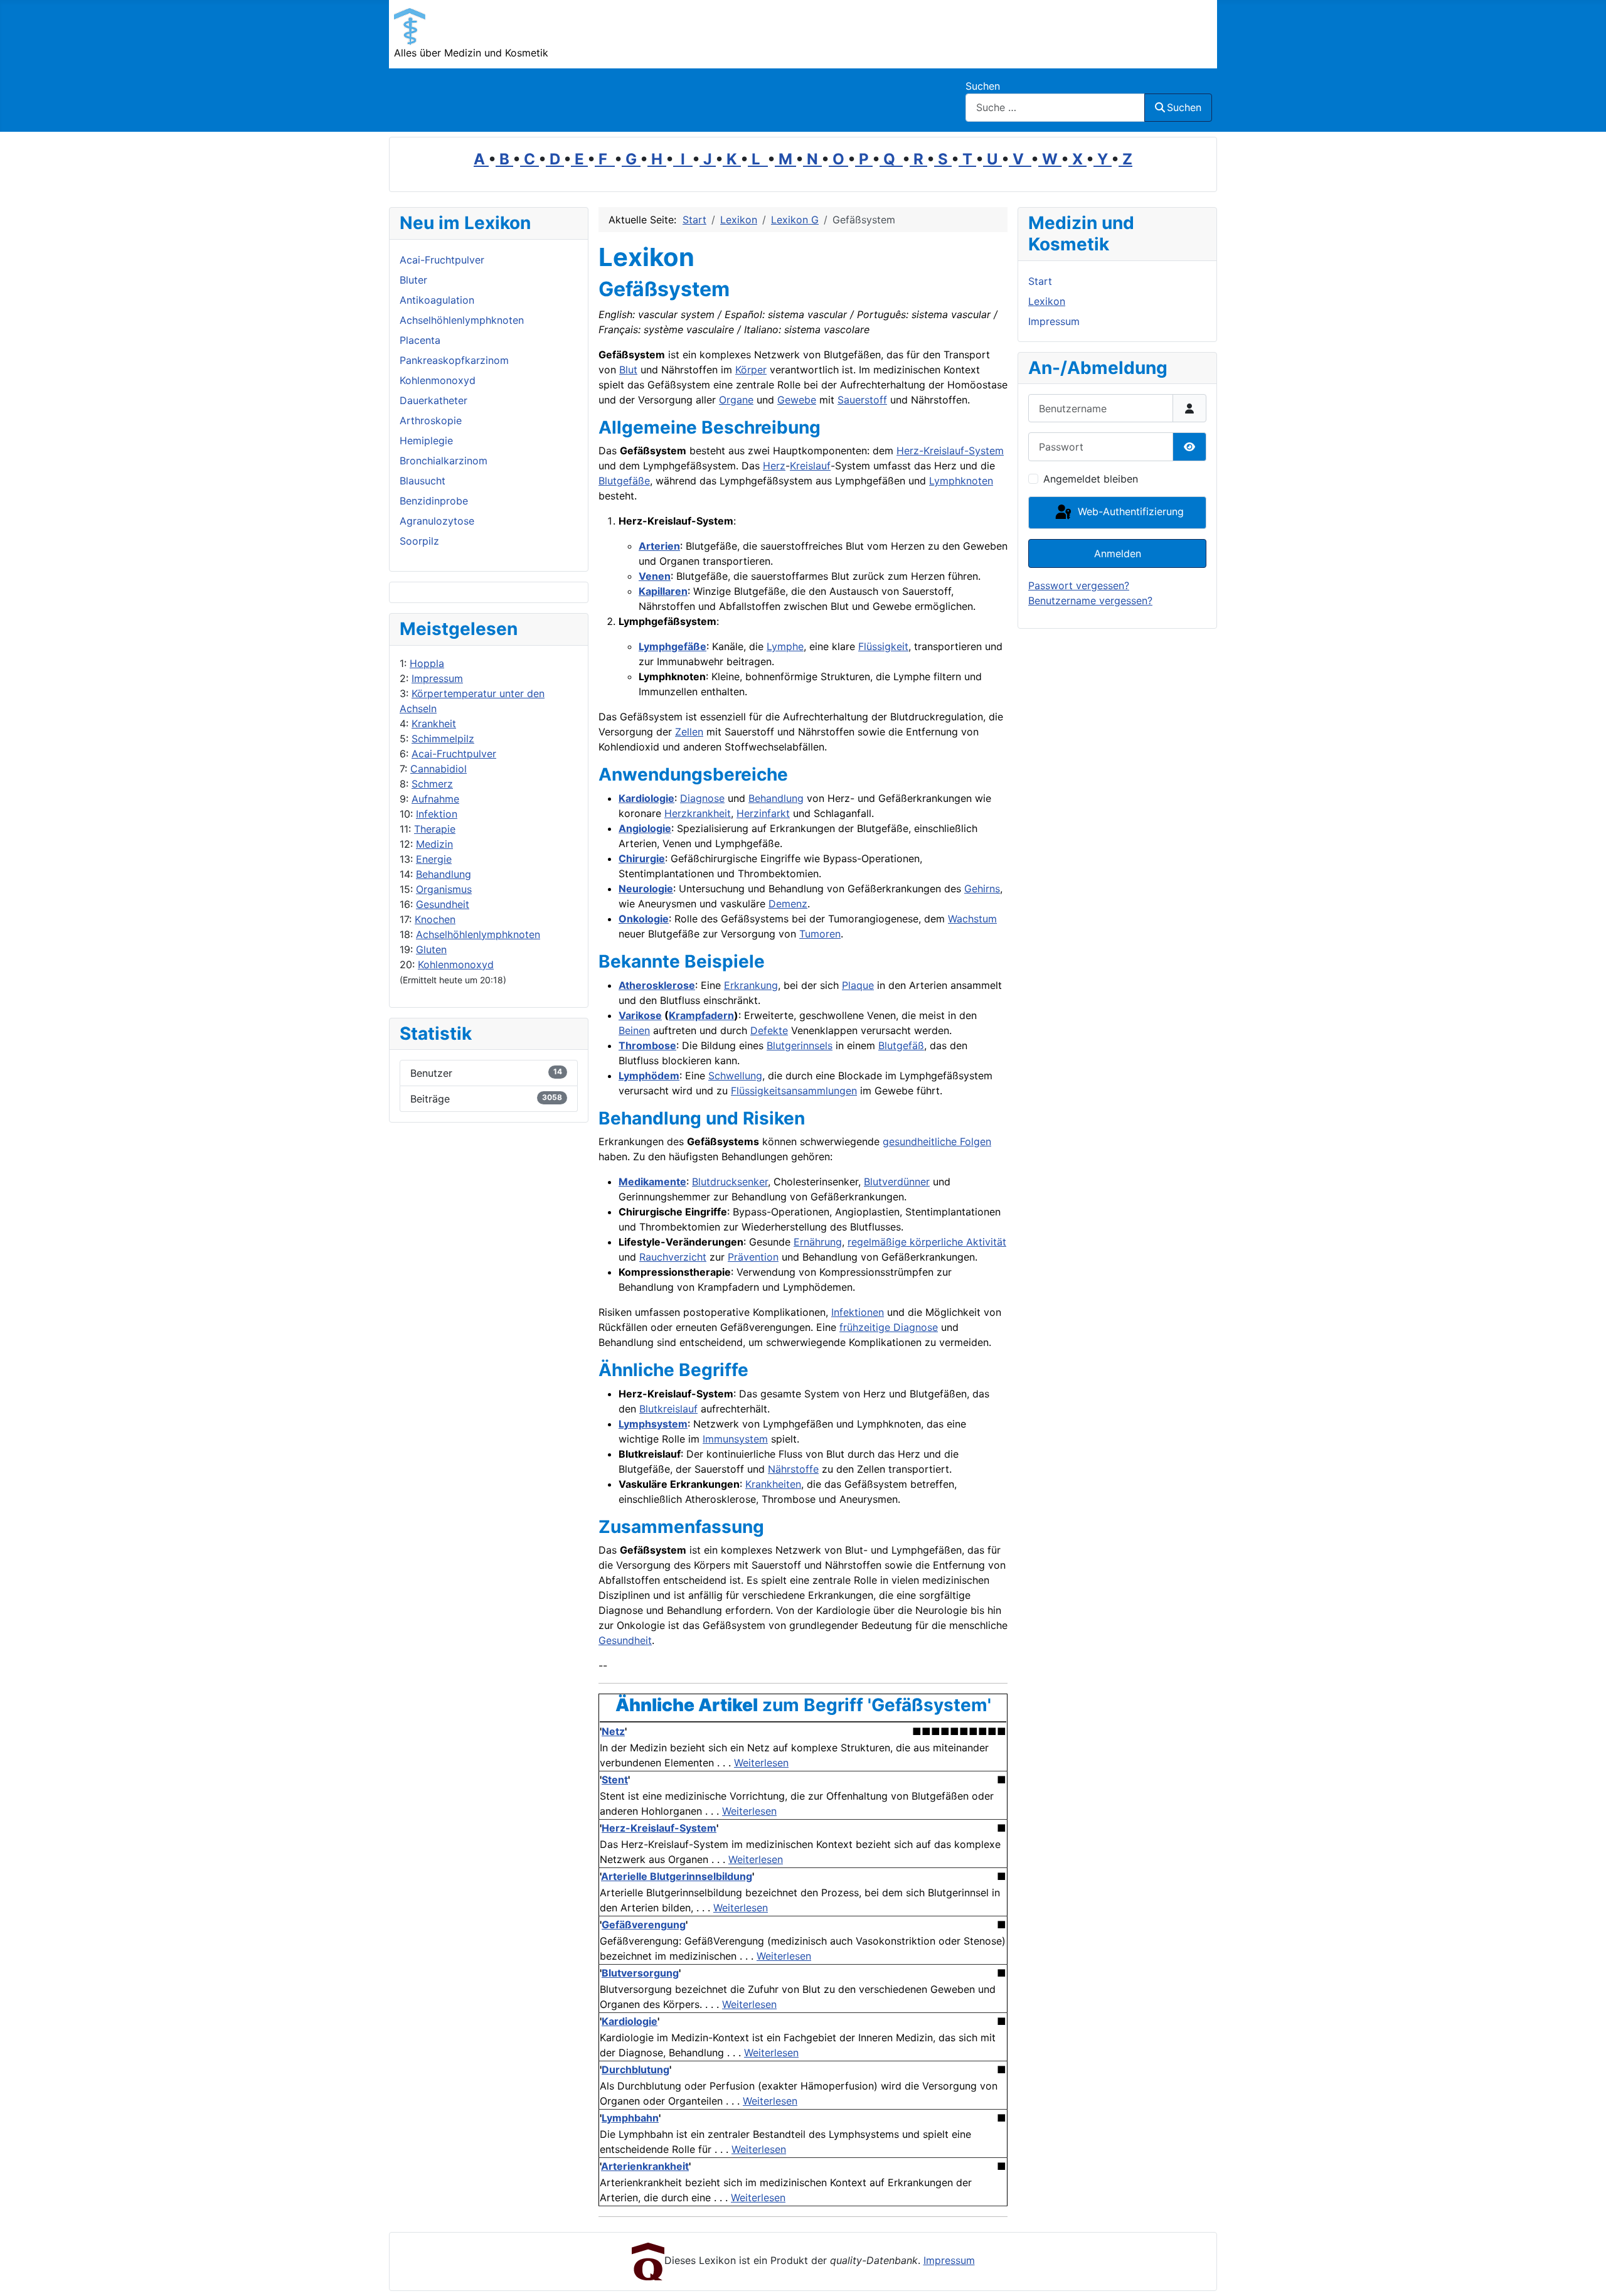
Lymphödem (649, 1076)
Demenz (788, 904)
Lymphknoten (961, 481)
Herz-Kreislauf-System (950, 451)
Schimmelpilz (443, 739)
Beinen (634, 1030)
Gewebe (797, 400)
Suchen (983, 86)
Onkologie (644, 919)
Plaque (858, 985)
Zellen (689, 732)
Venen (655, 576)
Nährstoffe (793, 1469)
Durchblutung (635, 2069)
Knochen (435, 919)
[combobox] (1055, 108)
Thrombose (647, 1045)
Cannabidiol (439, 769)
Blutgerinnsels (800, 1045)
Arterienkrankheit (645, 2166)
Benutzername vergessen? (1090, 601)
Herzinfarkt (763, 813)
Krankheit (434, 724)
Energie (434, 859)
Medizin (434, 844)
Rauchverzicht (673, 1257)
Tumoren (820, 934)
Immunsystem (735, 1439)
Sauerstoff (862, 400)
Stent (615, 1780)
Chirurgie (642, 858)
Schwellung (735, 1076)
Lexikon (1047, 301)
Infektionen (858, 1312)
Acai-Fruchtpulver (454, 754)
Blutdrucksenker (730, 1182)
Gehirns (982, 889)
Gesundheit (443, 904)
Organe (736, 400)
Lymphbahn (630, 2118)
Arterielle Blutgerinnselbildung (677, 1876)
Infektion (437, 814)
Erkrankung (751, 985)
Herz (774, 466)
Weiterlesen (761, 1763)
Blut (628, 370)
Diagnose (702, 798)
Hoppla (427, 663)
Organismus (444, 889)
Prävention (753, 1257)
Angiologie (645, 828)
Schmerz (432, 784)
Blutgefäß (901, 1045)
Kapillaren (663, 591)
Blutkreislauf (668, 1409)
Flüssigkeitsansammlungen (794, 1091)
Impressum (437, 678)
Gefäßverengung (644, 1925)
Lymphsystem (653, 1424)
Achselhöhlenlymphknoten (478, 934)
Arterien (659, 546)
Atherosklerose (657, 985)
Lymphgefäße (673, 646)
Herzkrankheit (698, 813)
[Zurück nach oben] (1584, 2273)
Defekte (769, 1030)
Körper (751, 370)
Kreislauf (810, 466)
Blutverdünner (897, 1182)
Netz (613, 1731)
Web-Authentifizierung (1129, 511)
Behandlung (444, 874)
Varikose (640, 1015)
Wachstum (972, 919)
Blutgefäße (624, 481)
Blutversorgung (640, 1973)
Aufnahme (435, 799)
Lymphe (785, 646)
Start (1040, 281)
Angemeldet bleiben (1091, 479)
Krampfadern (701, 1015)
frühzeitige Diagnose (889, 1327)
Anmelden (1118, 553)
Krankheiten (773, 1484)
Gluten (431, 949)
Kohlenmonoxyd (456, 964)
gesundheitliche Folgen (937, 1141)
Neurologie (646, 889)
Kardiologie (646, 798)
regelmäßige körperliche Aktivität (927, 1242)
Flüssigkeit (883, 646)
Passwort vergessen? (1079, 585)
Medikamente (652, 1182)
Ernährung (818, 1242)
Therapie (435, 829)
